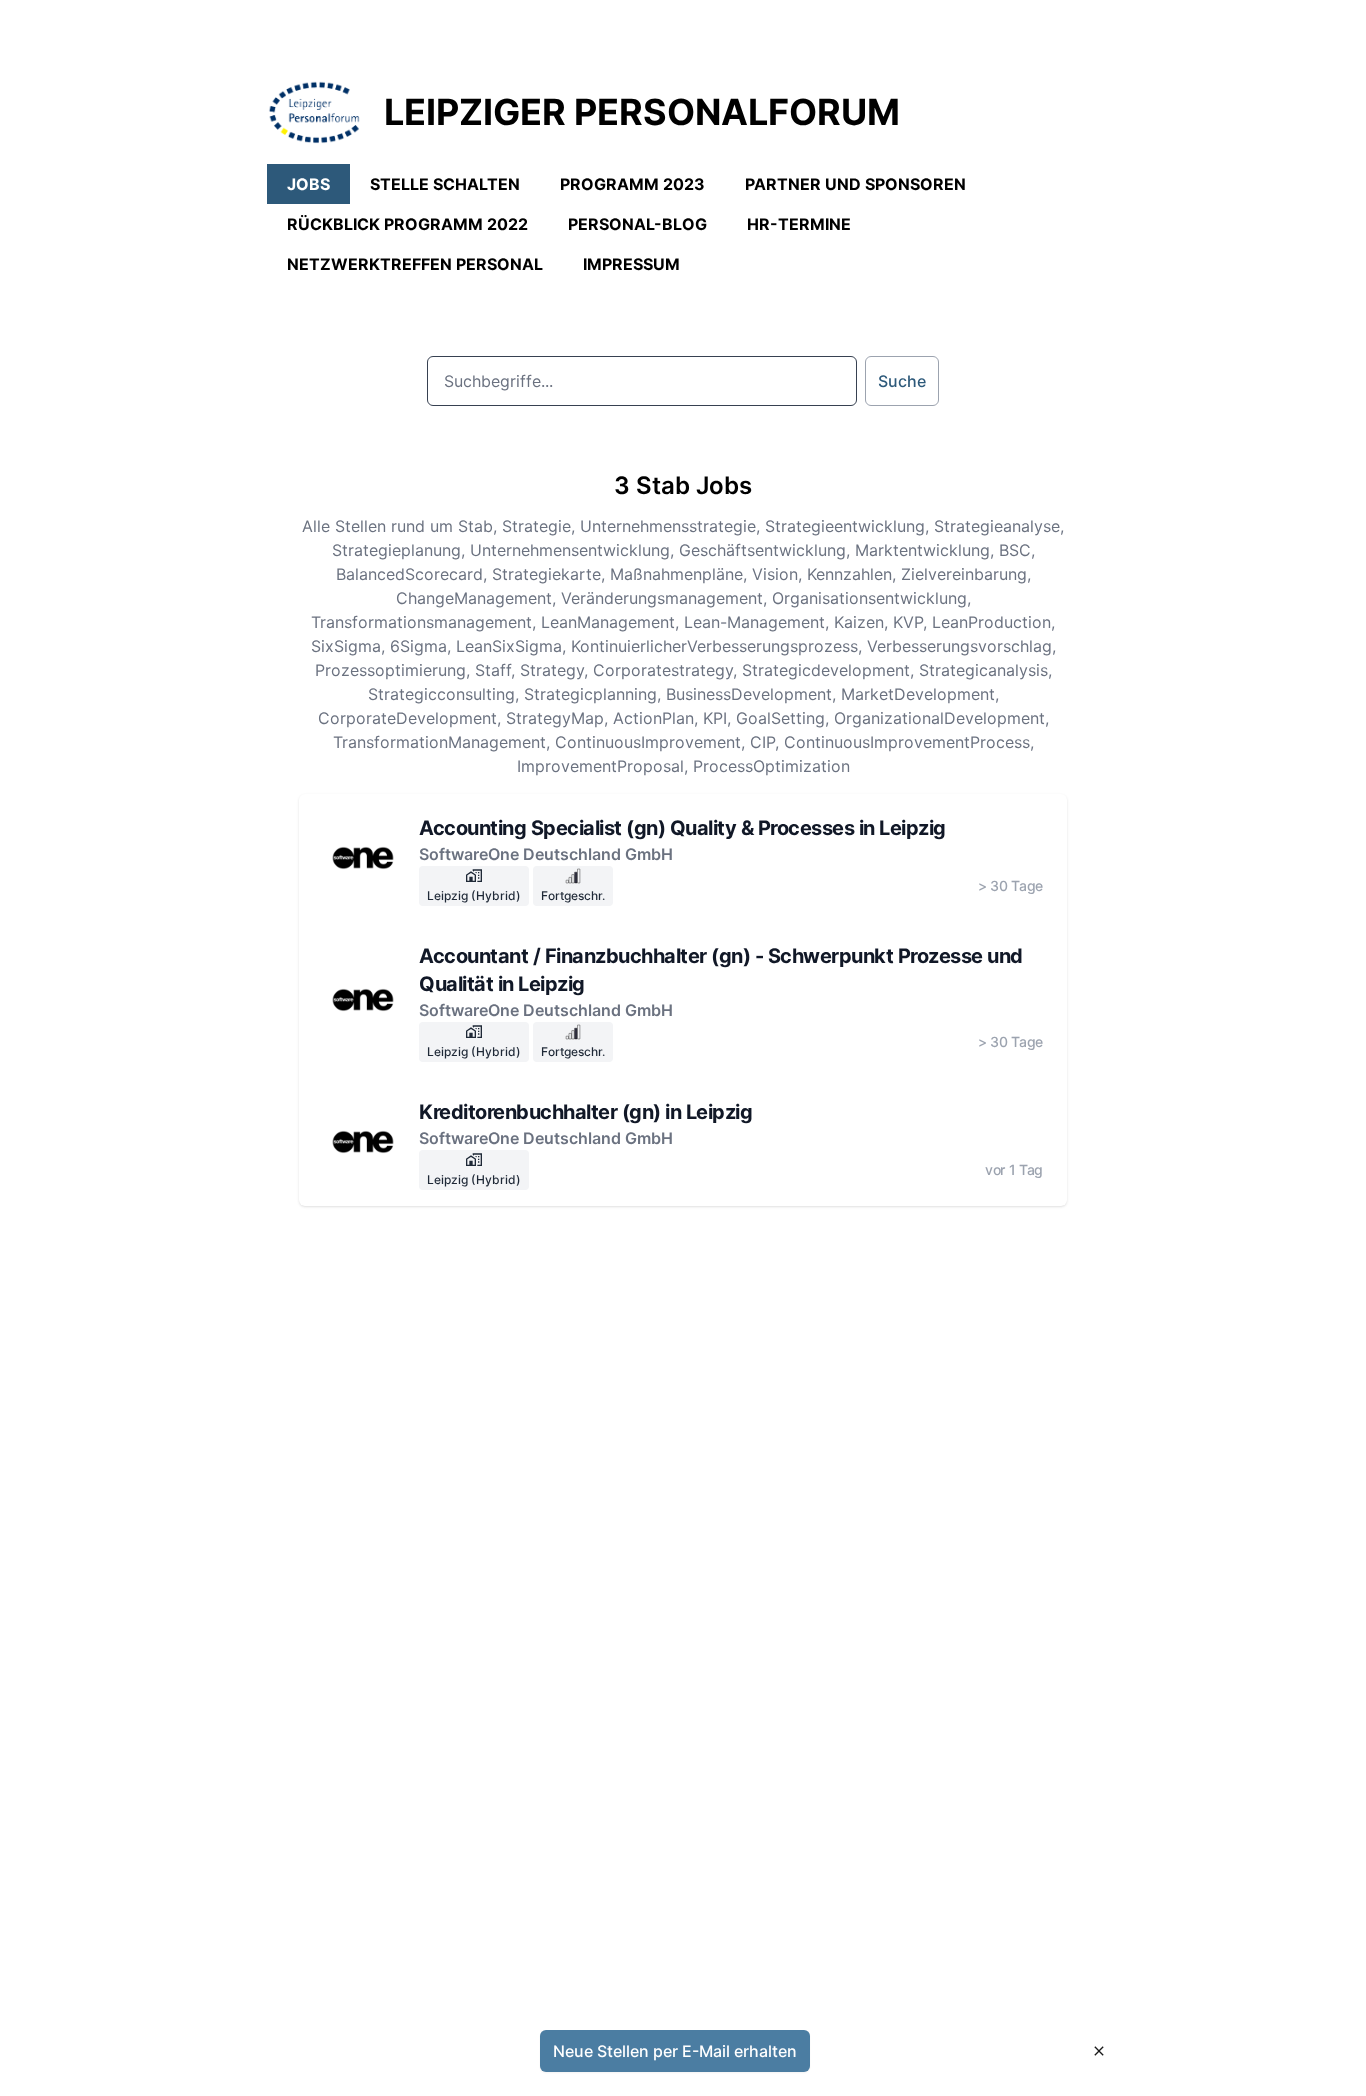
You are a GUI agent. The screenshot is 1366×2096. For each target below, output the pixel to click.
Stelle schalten (445, 184)
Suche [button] (902, 381)
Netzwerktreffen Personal (415, 264)
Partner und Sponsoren (855, 184)
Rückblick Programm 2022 (407, 224)
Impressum (631, 264)
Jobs (308, 184)
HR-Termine (799, 224)
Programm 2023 (632, 184)
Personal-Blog (637, 224)
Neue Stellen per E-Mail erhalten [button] (675, 2051)
